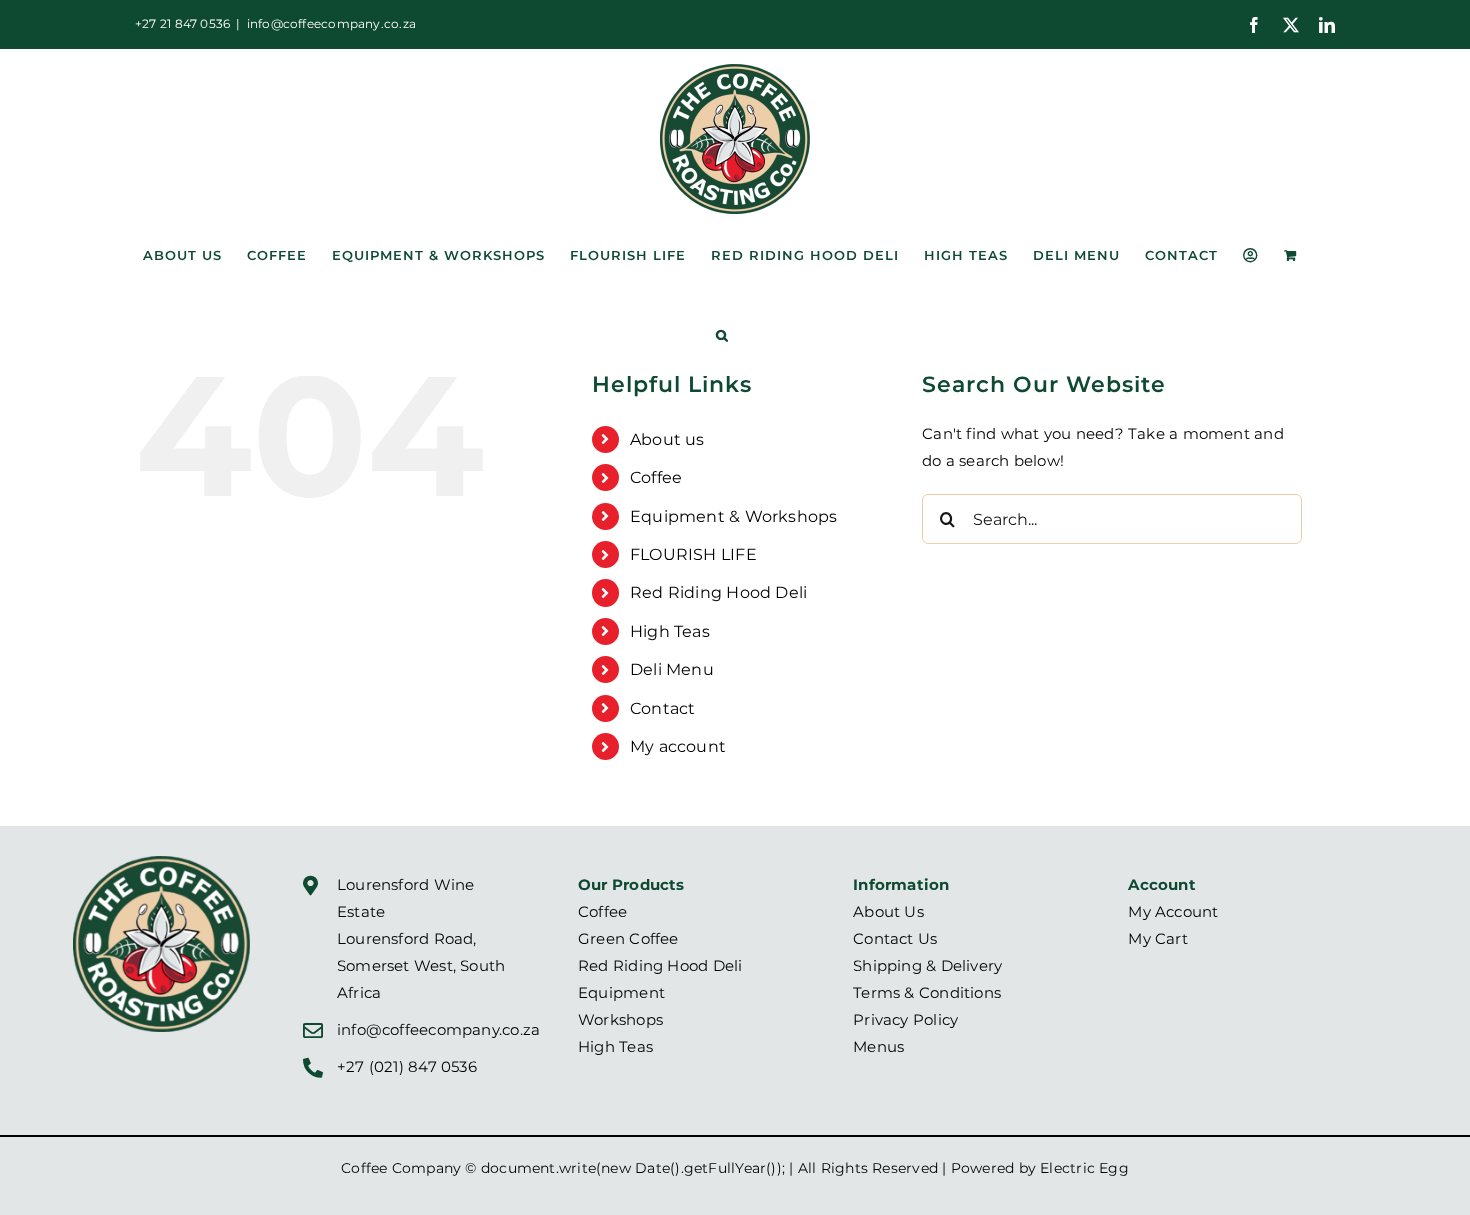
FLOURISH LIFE (693, 554)
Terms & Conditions (927, 992)
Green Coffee (628, 938)
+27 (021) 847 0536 (407, 1066)
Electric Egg (1084, 1168)
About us (667, 439)
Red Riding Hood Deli (719, 592)
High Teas (670, 631)
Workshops (620, 1019)
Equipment (621, 992)
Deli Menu (672, 669)
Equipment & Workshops (734, 516)
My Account (1173, 911)
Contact (663, 708)
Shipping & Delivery (927, 965)
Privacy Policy (905, 1019)
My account (678, 746)
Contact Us (895, 938)
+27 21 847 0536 (182, 23)
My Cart (1158, 938)
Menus (878, 1046)
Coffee (656, 477)
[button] (722, 335)
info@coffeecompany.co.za (331, 23)
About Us (888, 911)
